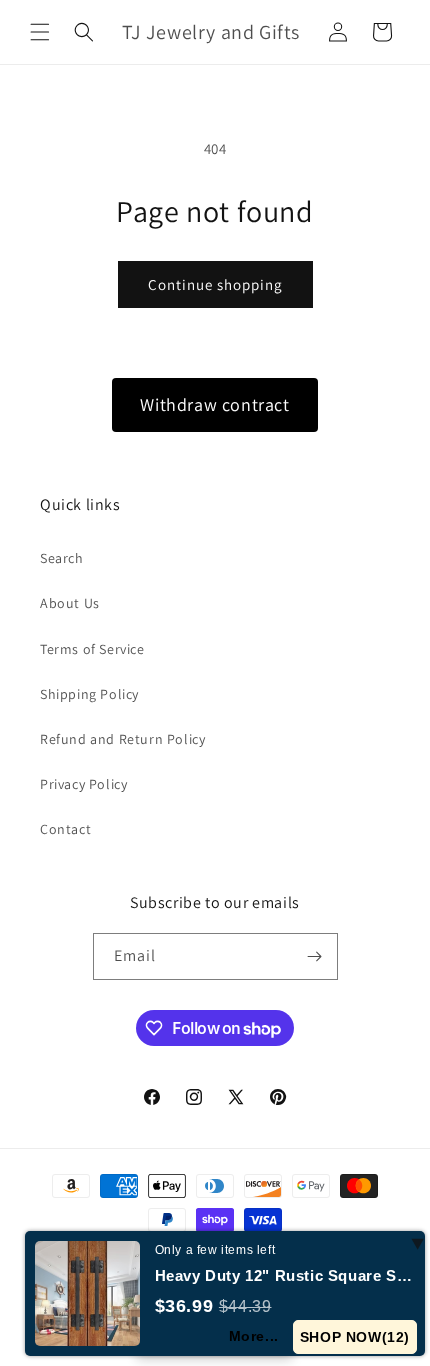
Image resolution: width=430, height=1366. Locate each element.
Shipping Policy (89, 694)
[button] (40, 32)
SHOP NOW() (355, 1337)
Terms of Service (92, 649)
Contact (65, 829)
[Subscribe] (315, 956)
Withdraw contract (214, 404)
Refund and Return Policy (122, 739)
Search (62, 558)
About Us (70, 603)
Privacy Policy (83, 784)
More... (254, 1336)
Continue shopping (215, 284)
